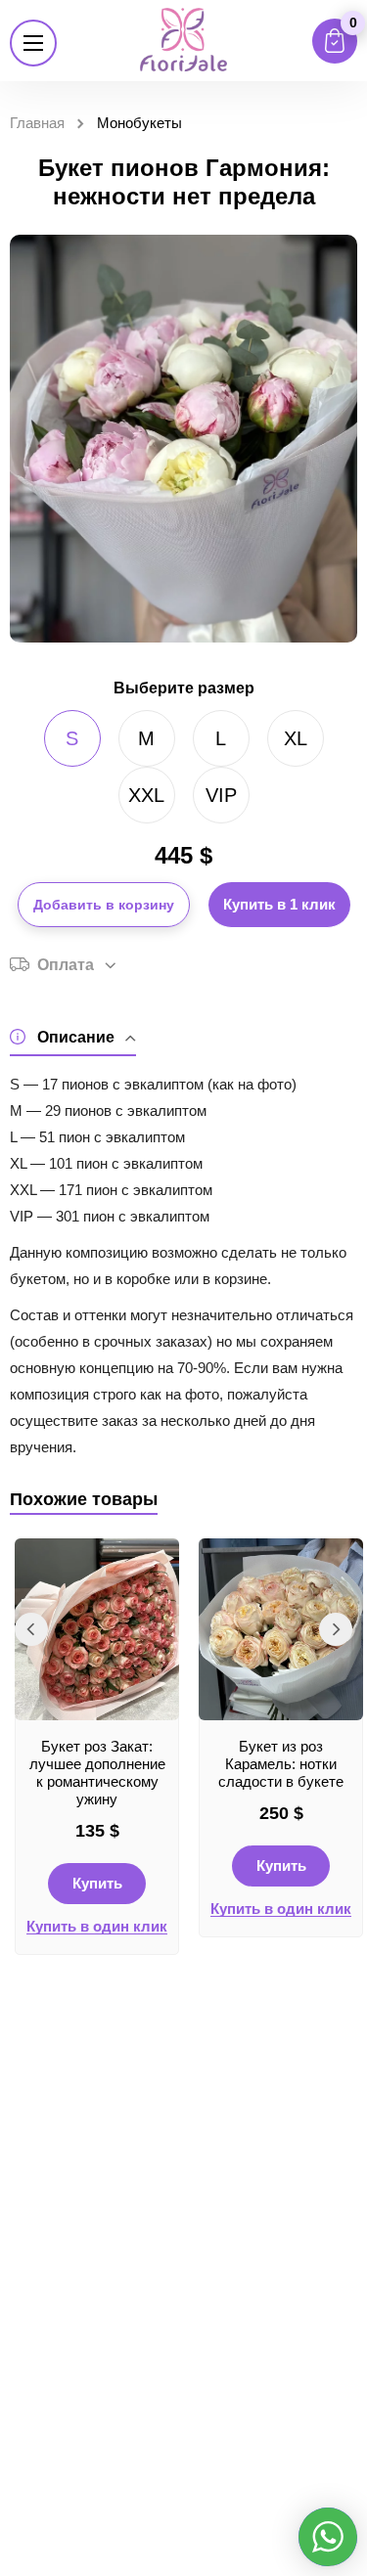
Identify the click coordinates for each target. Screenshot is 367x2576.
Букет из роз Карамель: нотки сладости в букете (281, 1764)
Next (336, 1629)
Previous (31, 1629)
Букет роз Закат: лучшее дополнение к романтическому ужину (97, 1773)
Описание (76, 1037)
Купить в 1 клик (279, 904)
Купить (97, 1883)
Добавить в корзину (104, 905)
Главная (37, 123)
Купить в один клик (97, 1927)
